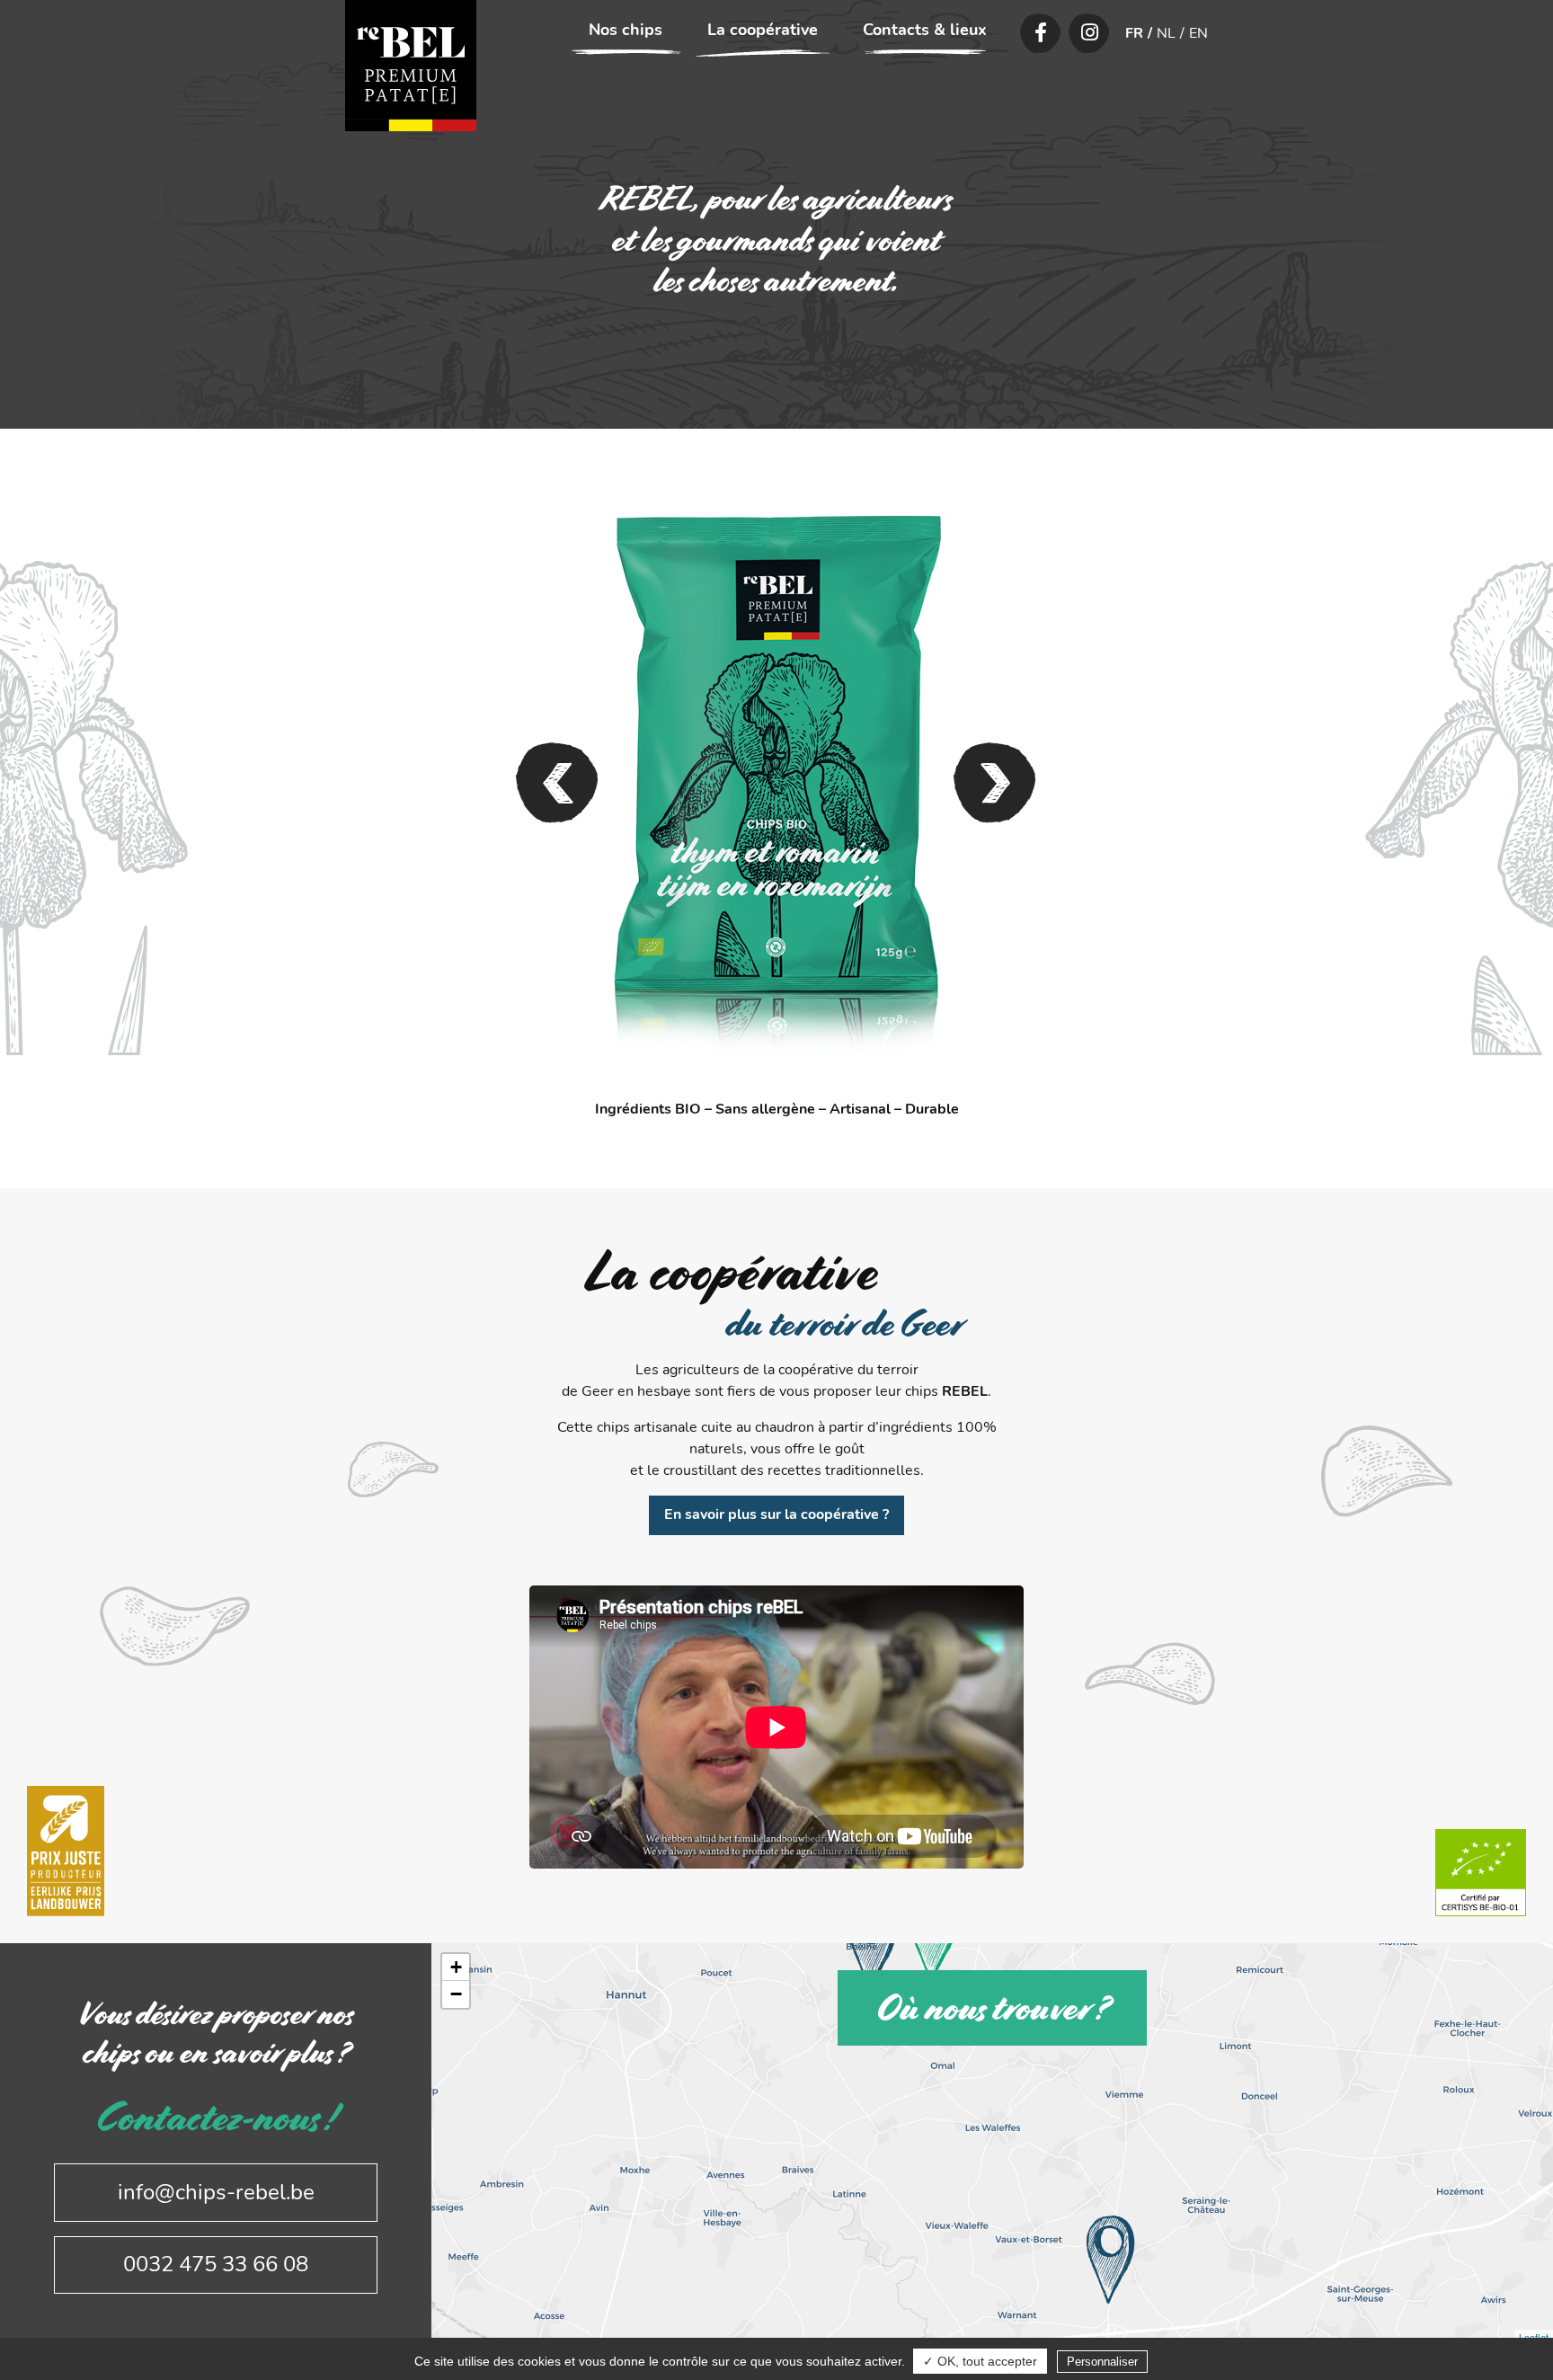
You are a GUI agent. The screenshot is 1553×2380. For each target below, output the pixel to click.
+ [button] (456, 1967)
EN (1198, 33)
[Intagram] (1089, 33)
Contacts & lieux (925, 30)
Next (995, 783)
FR (1134, 33)
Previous (558, 783)
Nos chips (626, 30)
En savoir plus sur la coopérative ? (776, 1514)
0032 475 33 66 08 (216, 2264)
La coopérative (763, 30)
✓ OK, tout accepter (980, 2361)
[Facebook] (1041, 33)
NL (1166, 33)
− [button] (456, 1994)
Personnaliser (1102, 2362)
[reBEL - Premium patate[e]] (411, 66)
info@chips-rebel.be (216, 2192)
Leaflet (1534, 2337)
